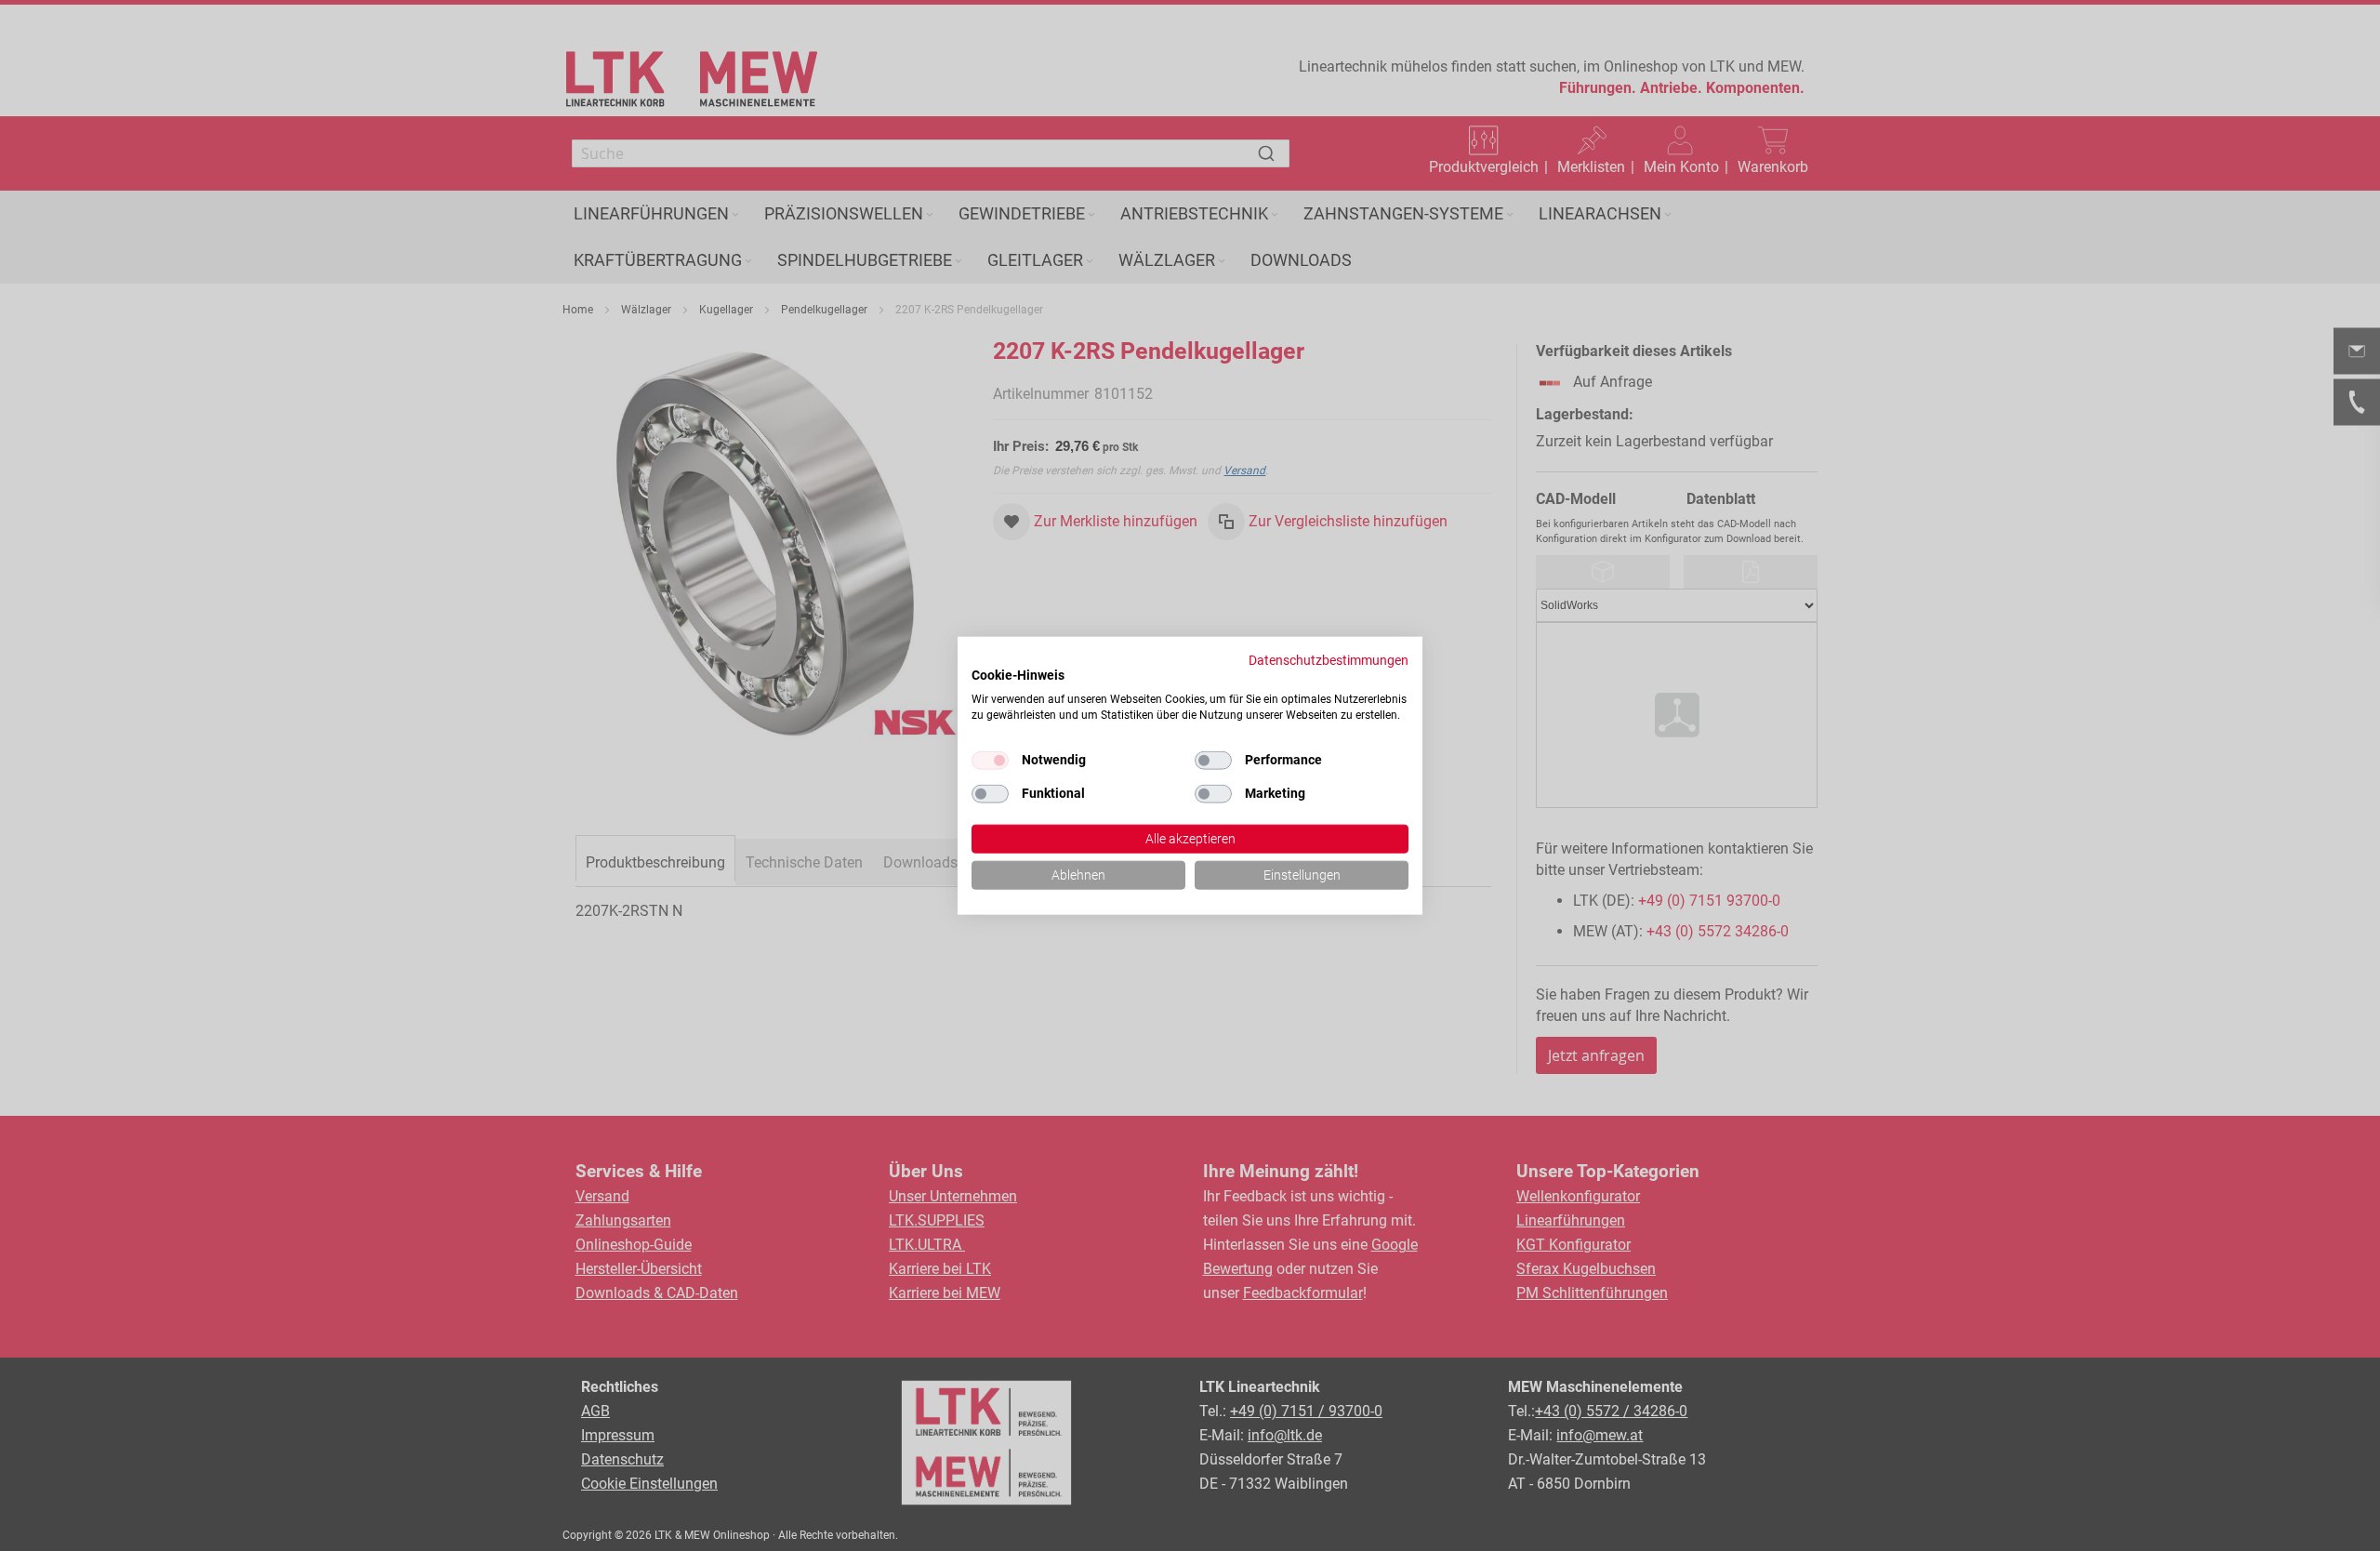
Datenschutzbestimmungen (1329, 660)
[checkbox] (1213, 761)
